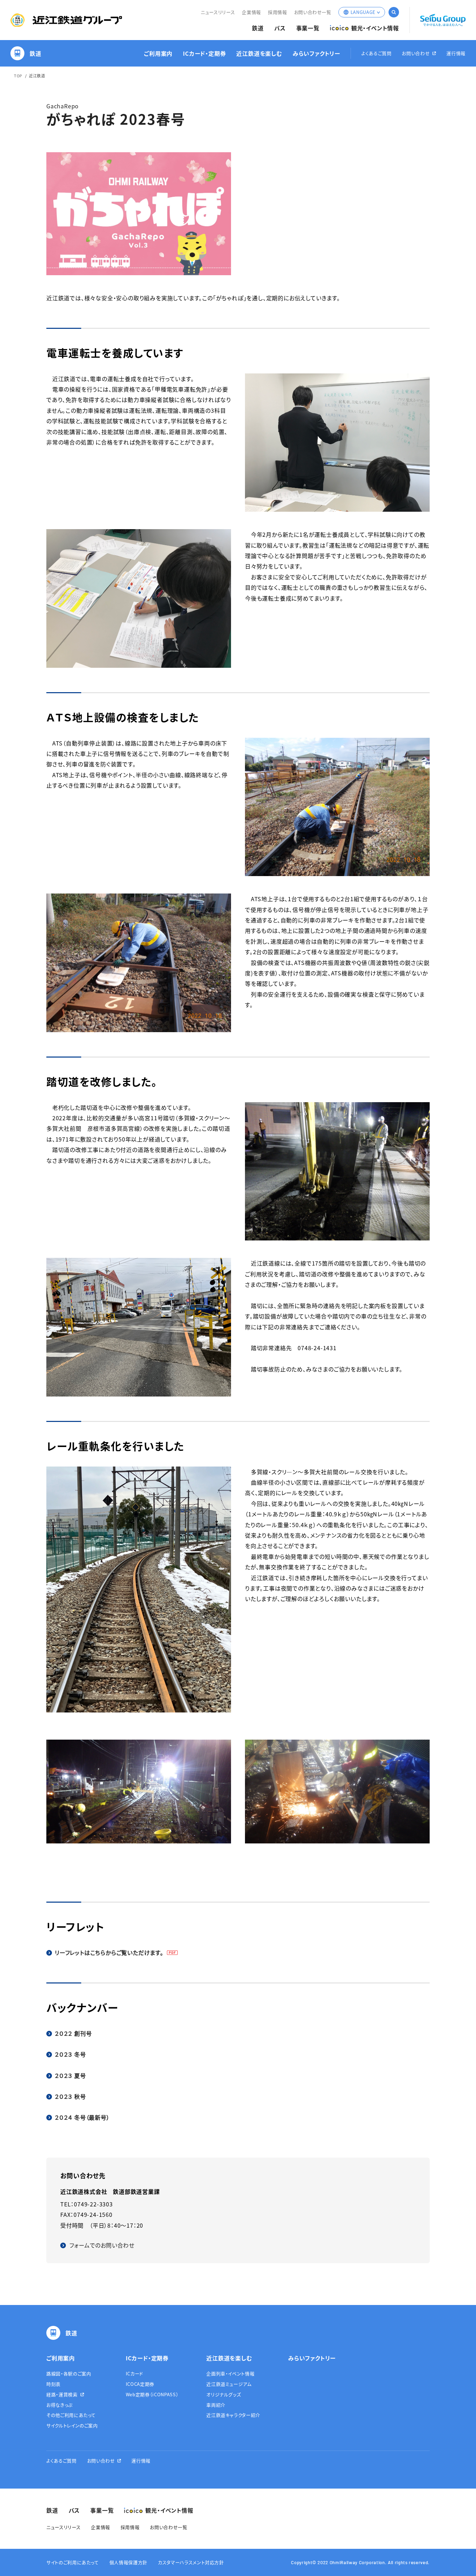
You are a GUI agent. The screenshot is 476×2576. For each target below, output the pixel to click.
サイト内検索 (394, 12)
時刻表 (53, 2384)
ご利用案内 (158, 53)
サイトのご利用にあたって (73, 2562)
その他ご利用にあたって (71, 2415)
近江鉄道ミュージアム (229, 2384)
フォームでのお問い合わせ (102, 2245)
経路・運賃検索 (62, 2394)
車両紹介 (216, 2405)
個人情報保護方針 (128, 2562)
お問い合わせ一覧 (313, 12)
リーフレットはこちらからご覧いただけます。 (109, 1952)
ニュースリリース (218, 12)
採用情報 (278, 12)
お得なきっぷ (59, 2405)
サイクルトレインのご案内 (72, 2425)
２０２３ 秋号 (70, 2096)
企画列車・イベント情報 (230, 2373)
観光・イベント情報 (375, 28)
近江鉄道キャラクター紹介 (233, 2415)
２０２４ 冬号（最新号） (82, 2117)
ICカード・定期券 (204, 53)
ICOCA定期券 (140, 2384)
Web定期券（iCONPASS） (152, 2394)
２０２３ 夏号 (70, 2075)
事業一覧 (308, 28)
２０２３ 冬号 (70, 2054)
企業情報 (251, 12)
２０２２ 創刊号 (73, 2033)
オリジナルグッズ (224, 2394)
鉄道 (258, 28)
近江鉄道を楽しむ (259, 53)
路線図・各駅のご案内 (69, 2373)
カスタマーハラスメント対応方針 (191, 2562)
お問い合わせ (416, 53)
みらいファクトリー (316, 53)
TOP (18, 76)
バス (280, 28)
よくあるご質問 (377, 53)
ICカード (135, 2373)
